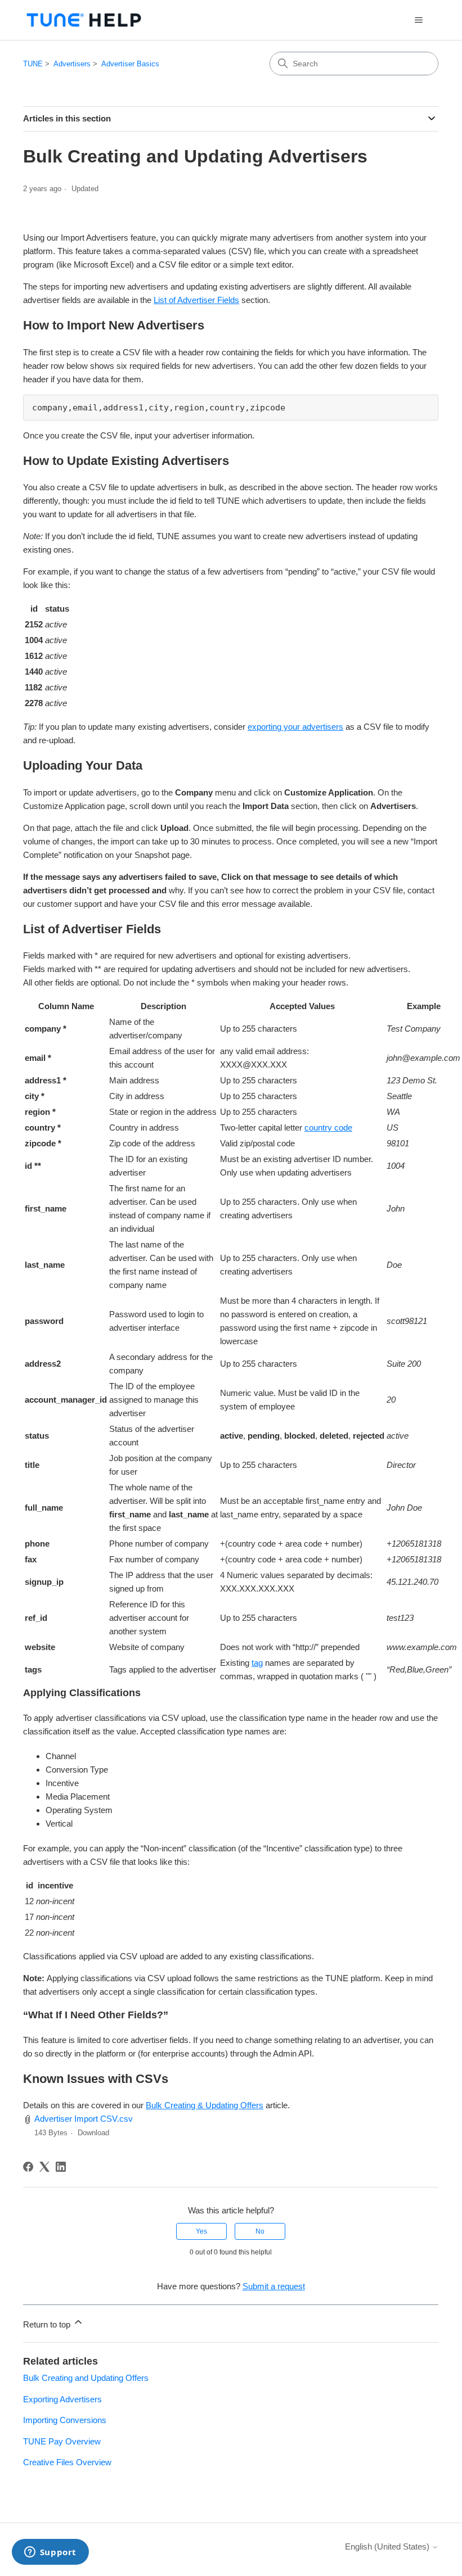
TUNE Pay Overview (62, 2441)
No (260, 2231)
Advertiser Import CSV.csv (84, 2119)
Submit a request (274, 2286)
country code (328, 1127)
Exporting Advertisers (62, 2399)
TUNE (33, 64)
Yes (201, 2231)
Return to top (48, 2324)
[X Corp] (44, 2167)
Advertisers (72, 64)
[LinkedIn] (61, 2167)
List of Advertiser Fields (196, 300)
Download (93, 2133)
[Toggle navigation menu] (418, 20)
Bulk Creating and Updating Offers (86, 2378)
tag (257, 1663)
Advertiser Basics (130, 64)
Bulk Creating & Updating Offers (205, 2105)
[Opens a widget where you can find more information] (50, 2553)
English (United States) (388, 2546)
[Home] (84, 20)
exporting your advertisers (295, 727)
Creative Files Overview (67, 2462)
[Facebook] (28, 2167)
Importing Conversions (65, 2420)
